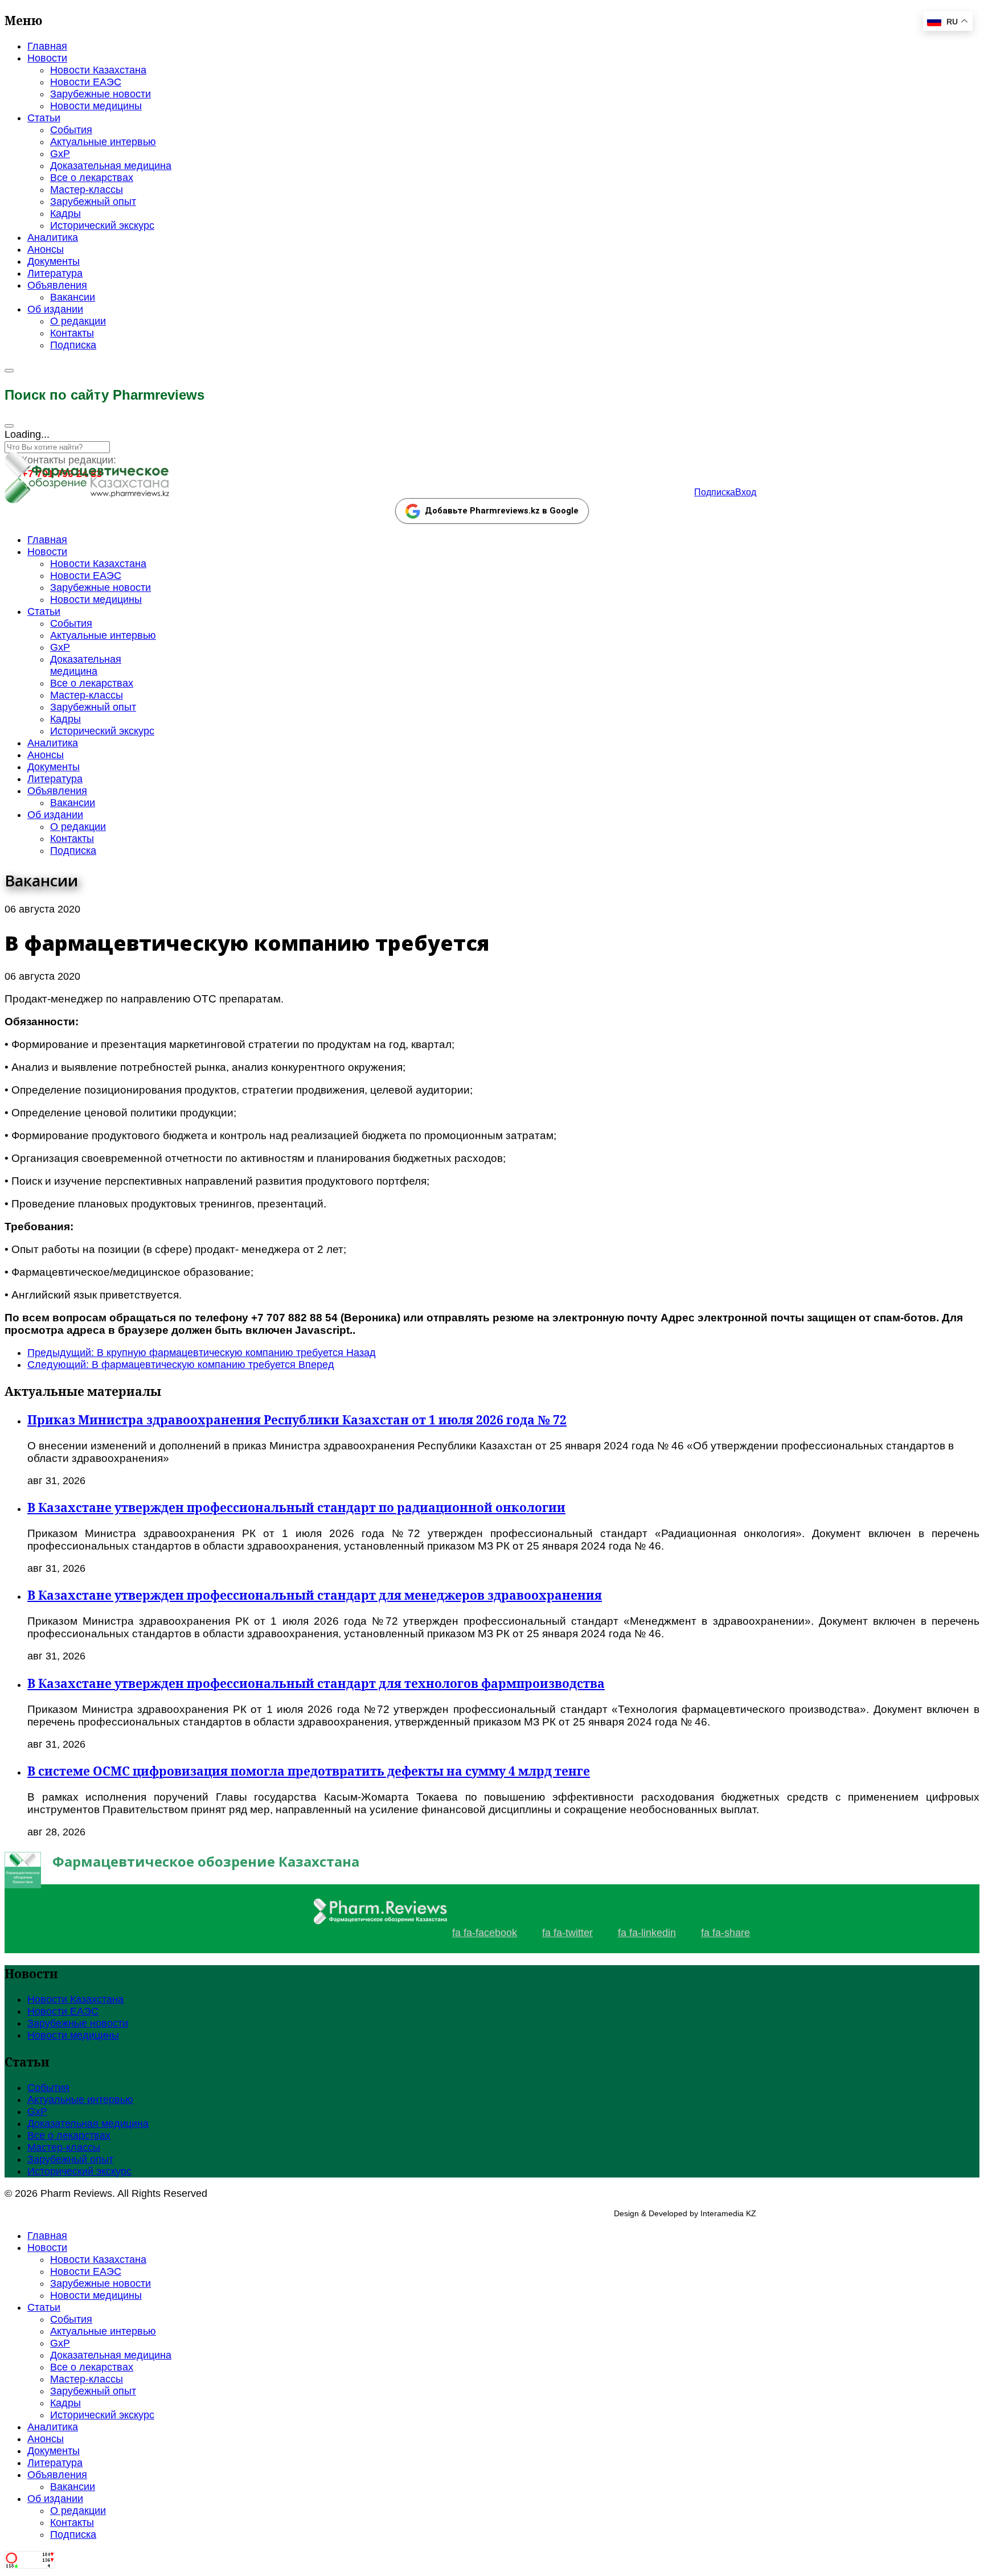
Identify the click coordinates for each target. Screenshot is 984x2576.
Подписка (73, 345)
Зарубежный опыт (93, 202)
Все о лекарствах (92, 178)
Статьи (44, 118)
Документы (54, 261)
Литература (55, 273)
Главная (47, 46)
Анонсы (46, 249)
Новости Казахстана (98, 70)
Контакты (72, 333)
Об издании (55, 309)
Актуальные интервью (103, 142)
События (71, 130)
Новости (47, 58)
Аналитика (53, 237)
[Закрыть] (9, 426)
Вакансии (73, 297)
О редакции (78, 321)
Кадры (65, 213)
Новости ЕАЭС (86, 82)
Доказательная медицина (111, 166)
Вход (746, 492)
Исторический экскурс (102, 225)
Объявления (57, 285)
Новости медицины (96, 106)
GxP (60, 154)
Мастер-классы (87, 190)
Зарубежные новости (101, 94)
